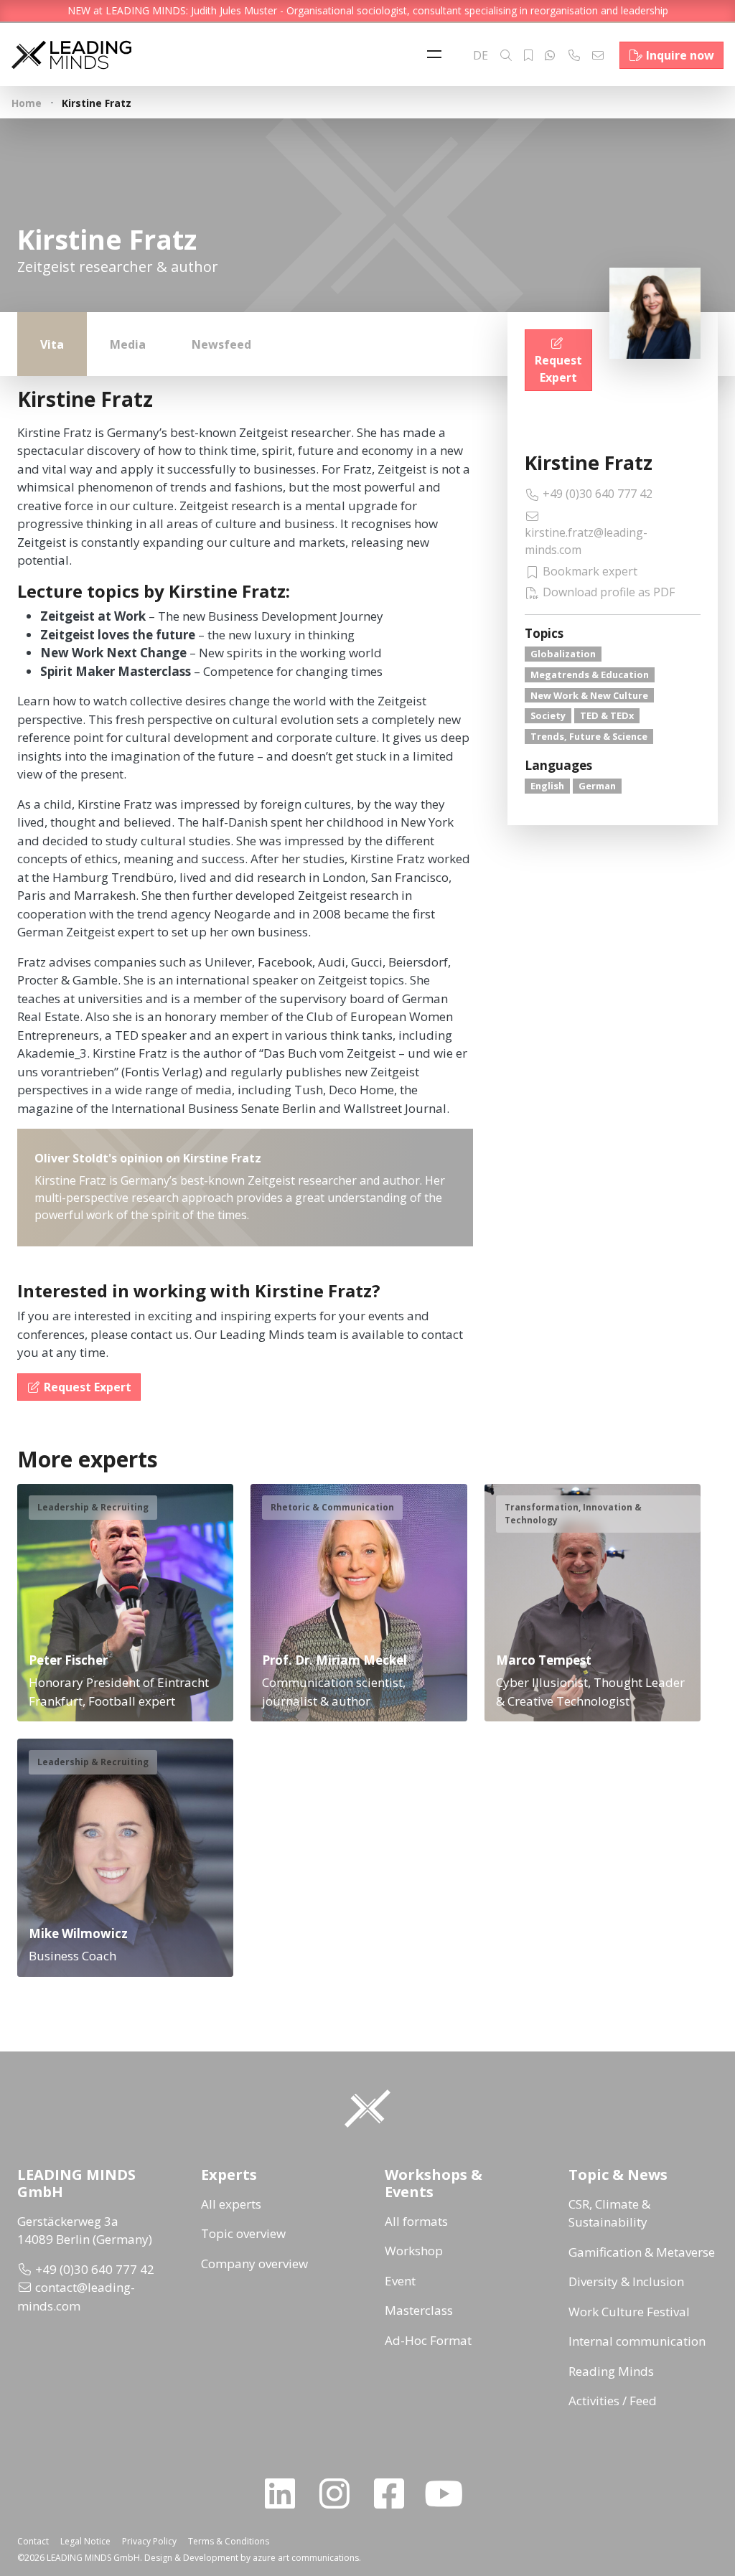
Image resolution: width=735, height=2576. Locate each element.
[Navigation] (438, 55)
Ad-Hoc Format (428, 2340)
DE (481, 55)
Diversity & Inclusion (626, 2281)
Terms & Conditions (229, 2541)
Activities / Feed (613, 2401)
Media (128, 344)
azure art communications (306, 2558)
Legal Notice (85, 2541)
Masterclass (419, 2310)
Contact (33, 2541)
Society (548, 715)
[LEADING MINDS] (71, 53)
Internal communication (637, 2341)
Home (27, 103)
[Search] (506, 55)
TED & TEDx (607, 715)
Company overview (254, 2264)
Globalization (563, 654)
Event (400, 2281)
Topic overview (243, 2233)
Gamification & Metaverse (642, 2252)
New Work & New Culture (589, 695)
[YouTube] (449, 2493)
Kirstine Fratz (589, 462)
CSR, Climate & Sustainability (609, 2213)
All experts (231, 2204)
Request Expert (558, 369)
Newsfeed (221, 344)
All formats (416, 2221)
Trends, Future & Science (589, 736)
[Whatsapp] (550, 55)
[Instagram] (340, 2493)
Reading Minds (611, 2371)
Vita (52, 344)
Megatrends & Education (590, 674)
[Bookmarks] (528, 55)
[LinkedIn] (286, 2493)
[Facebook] (395, 2493)
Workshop (414, 2251)
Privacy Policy (149, 2541)
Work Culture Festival (629, 2312)
